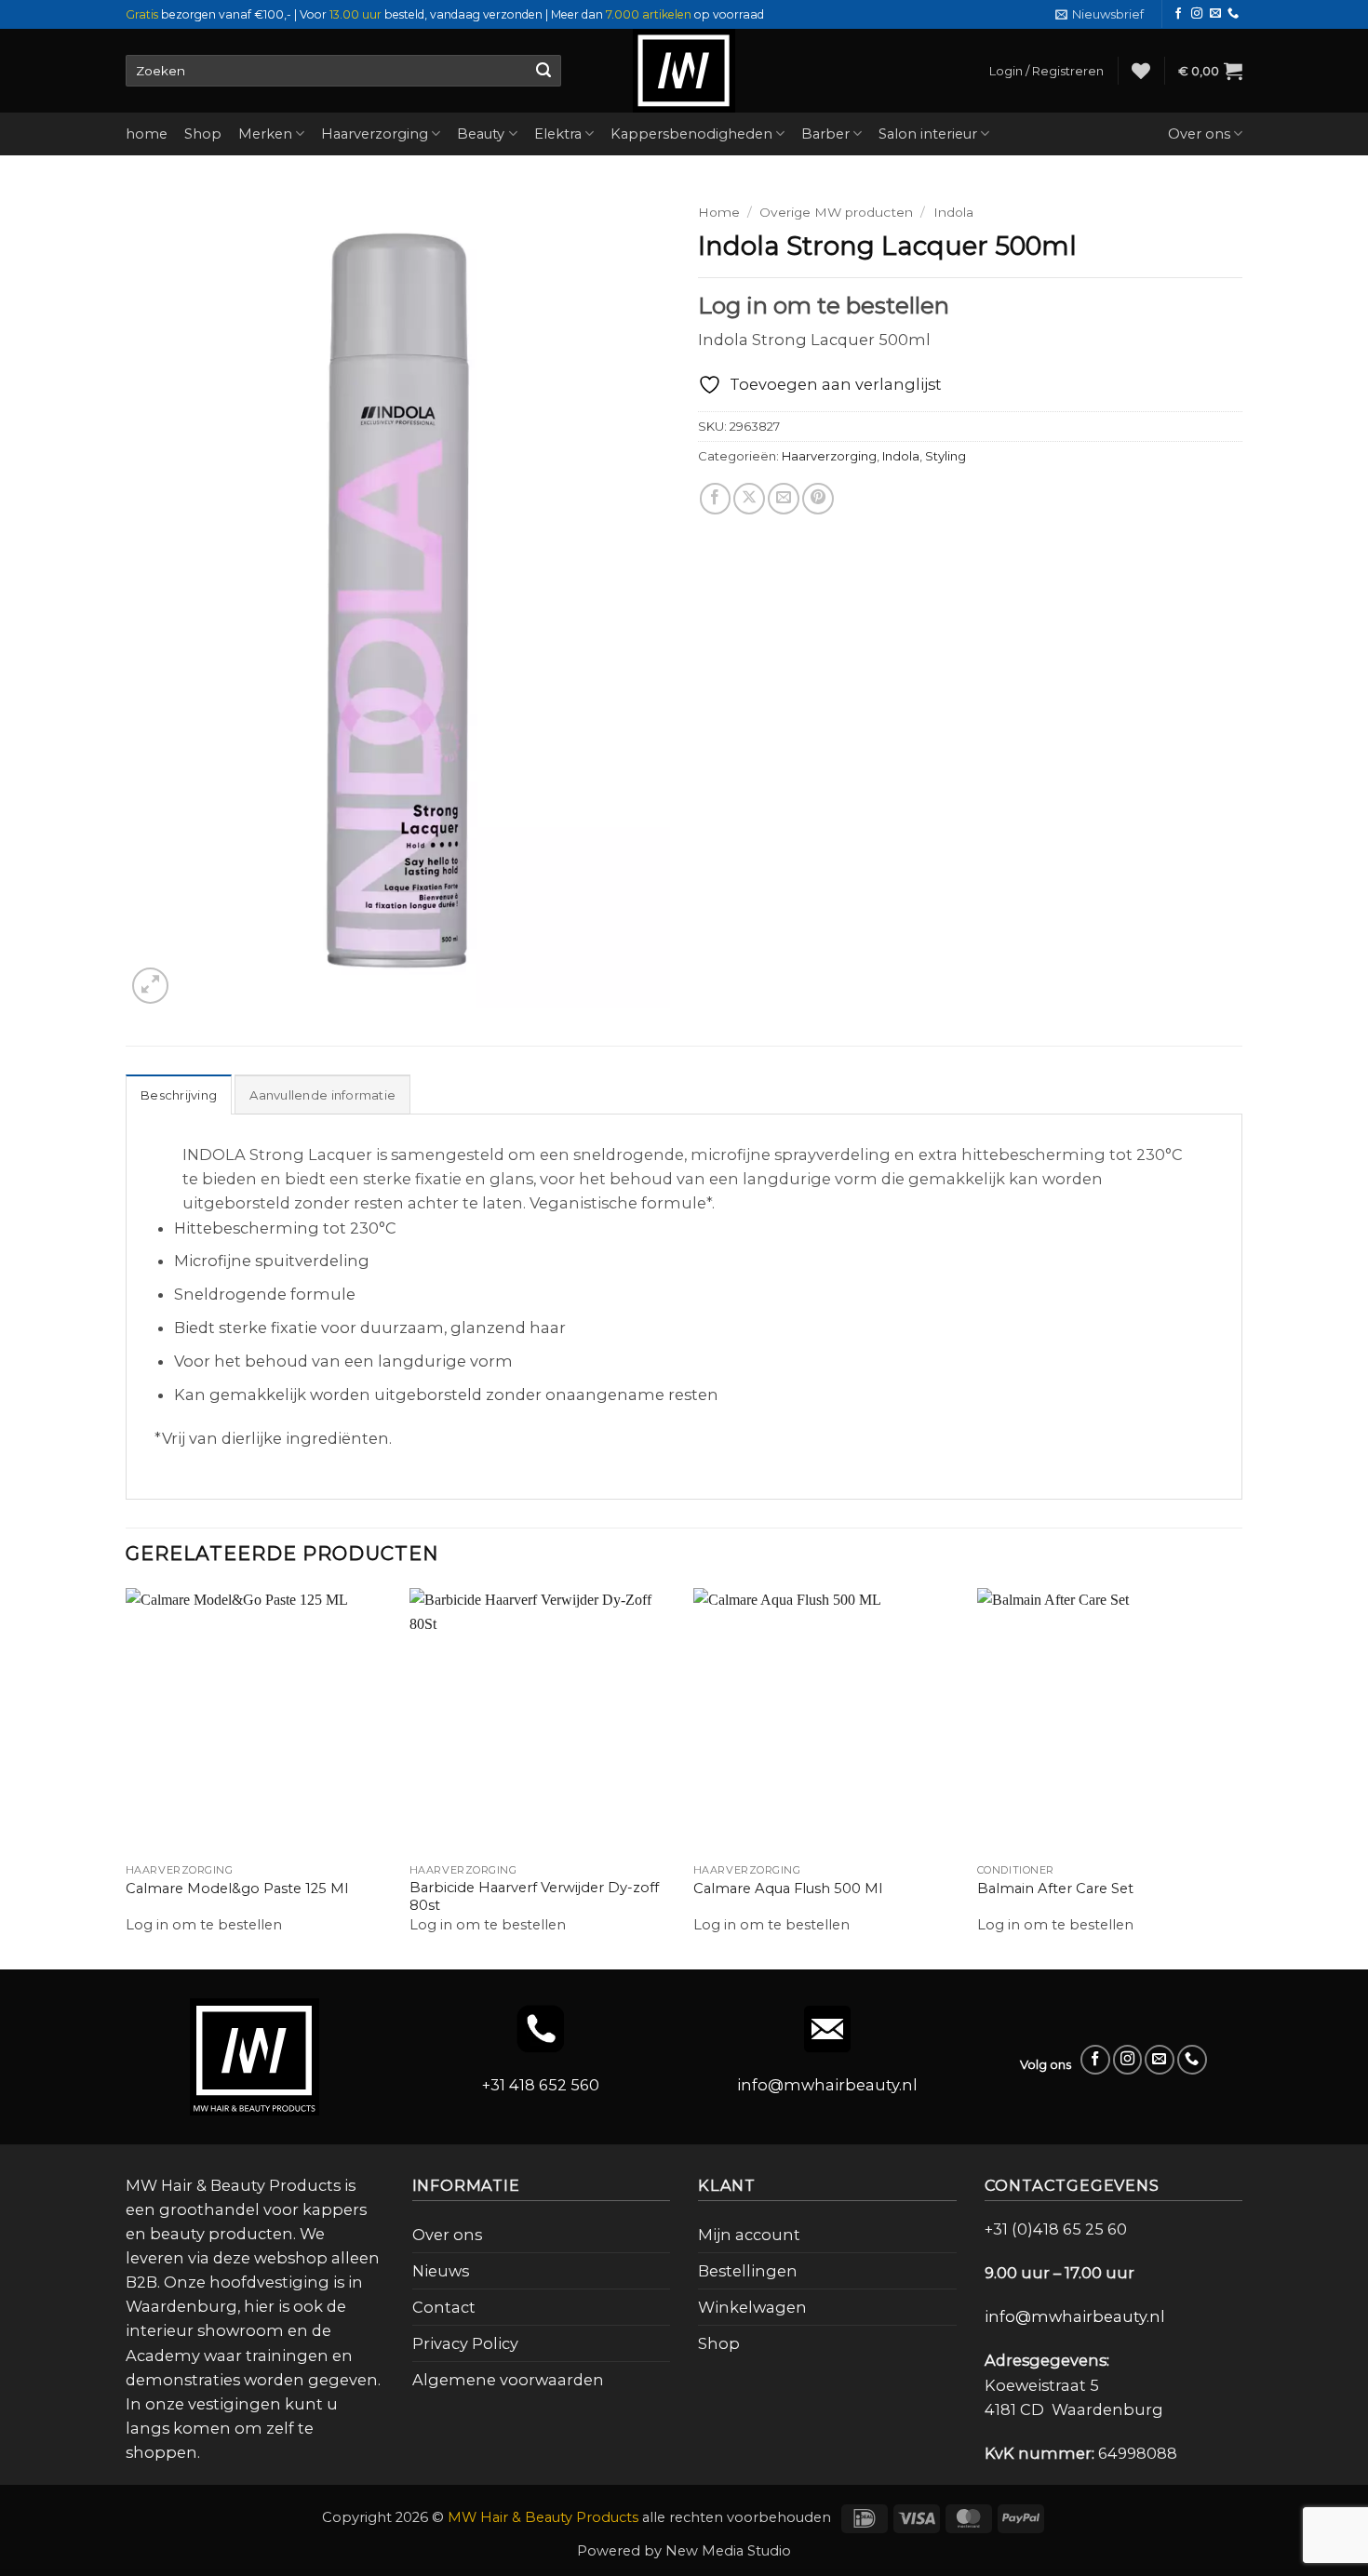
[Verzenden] (543, 71)
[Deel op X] (749, 499)
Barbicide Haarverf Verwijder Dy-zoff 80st (534, 1896)
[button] (1100, 14)
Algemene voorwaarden (508, 2380)
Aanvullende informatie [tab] (322, 1095)
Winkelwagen (752, 2307)
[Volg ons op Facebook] (1178, 14)
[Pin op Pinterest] (818, 499)
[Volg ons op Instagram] (1197, 14)
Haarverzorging (375, 134)
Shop (203, 134)
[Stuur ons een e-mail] (1215, 14)
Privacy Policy (465, 2343)
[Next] (1241, 1777)
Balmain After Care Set (1055, 1889)
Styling (946, 456)
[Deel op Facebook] (716, 499)
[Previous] (127, 1777)
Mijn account (749, 2235)
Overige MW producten (836, 212)
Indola (953, 212)
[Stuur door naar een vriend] (784, 499)
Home (719, 212)
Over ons (1199, 134)
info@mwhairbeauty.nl (827, 2085)
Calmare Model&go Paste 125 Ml (237, 1889)
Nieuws (441, 2271)
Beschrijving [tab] (179, 1095)
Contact (444, 2307)
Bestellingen (748, 2271)
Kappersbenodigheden (691, 134)
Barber (825, 134)
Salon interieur (928, 134)
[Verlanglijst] (1141, 71)
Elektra (558, 134)
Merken (265, 134)
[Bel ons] (1233, 14)
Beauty (481, 134)
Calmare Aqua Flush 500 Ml (788, 1889)
